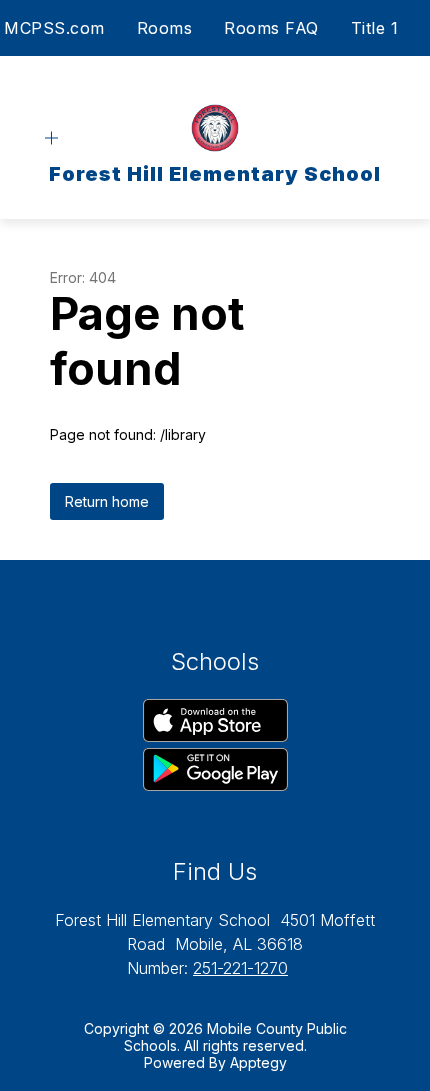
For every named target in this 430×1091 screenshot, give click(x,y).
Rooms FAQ (271, 28)
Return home (107, 501)
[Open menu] (51, 138)
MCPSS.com (54, 28)
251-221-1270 (240, 968)
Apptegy (258, 1062)
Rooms (165, 28)
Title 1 (375, 28)
